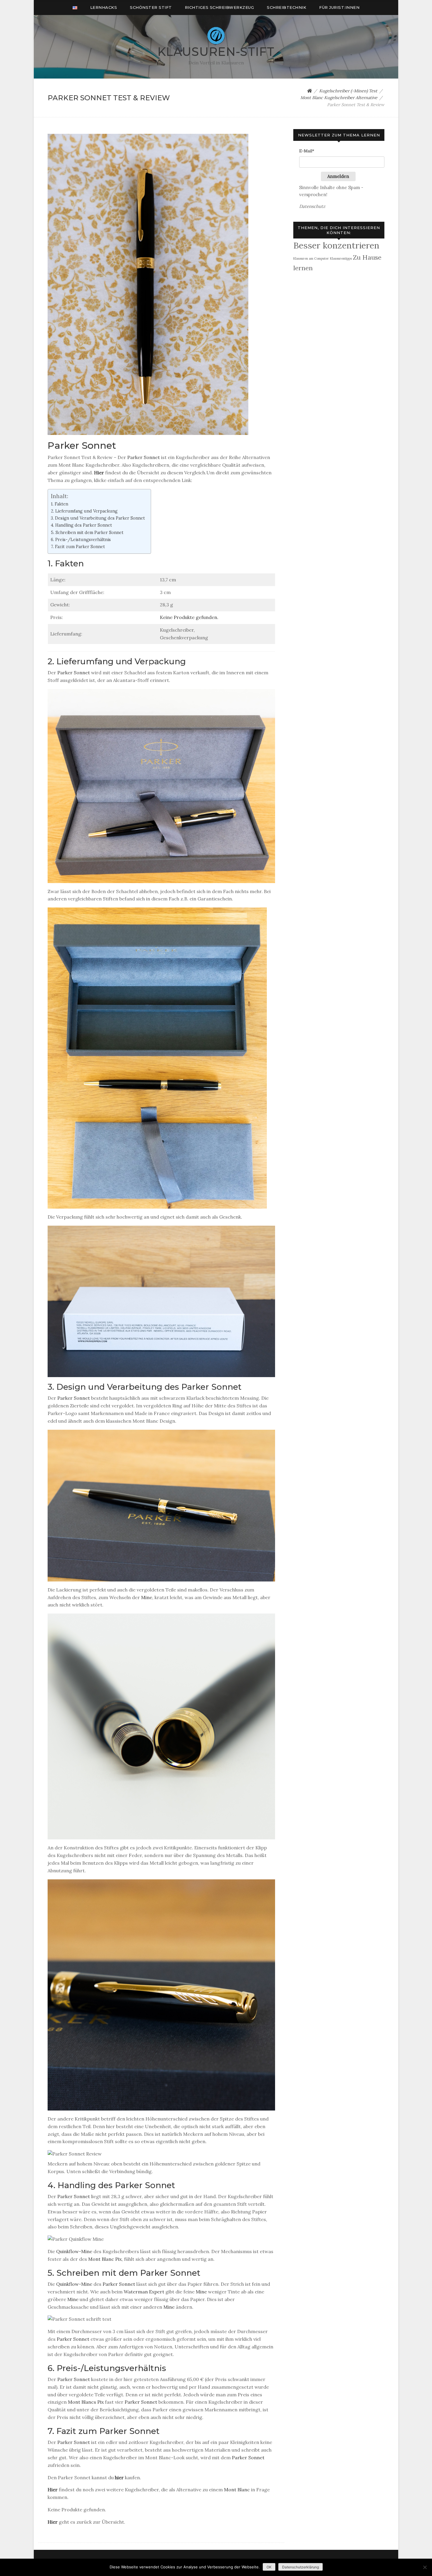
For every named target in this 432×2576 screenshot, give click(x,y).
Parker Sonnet (144, 457)
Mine (147, 1597)
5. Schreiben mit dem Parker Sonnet (87, 532)
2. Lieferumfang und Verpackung (84, 511)
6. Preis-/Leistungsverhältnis (81, 539)
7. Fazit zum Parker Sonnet (78, 547)
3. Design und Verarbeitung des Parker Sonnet (98, 518)
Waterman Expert (144, 2292)
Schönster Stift (151, 7)
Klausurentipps (341, 258)
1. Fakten (60, 504)
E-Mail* (307, 151)
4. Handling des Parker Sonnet (81, 525)
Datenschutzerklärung (300, 2567)
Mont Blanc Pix (105, 2259)
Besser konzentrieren (336, 245)
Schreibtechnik (287, 7)
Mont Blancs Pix (86, 2402)
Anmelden (338, 176)
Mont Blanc (237, 2490)
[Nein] (425, 2567)
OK (269, 2567)
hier (119, 2477)
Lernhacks (104, 7)
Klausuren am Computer (311, 258)
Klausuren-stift (216, 52)
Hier (99, 473)
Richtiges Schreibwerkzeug (220, 7)
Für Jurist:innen (339, 7)
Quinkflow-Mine (74, 2251)
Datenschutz (312, 206)
